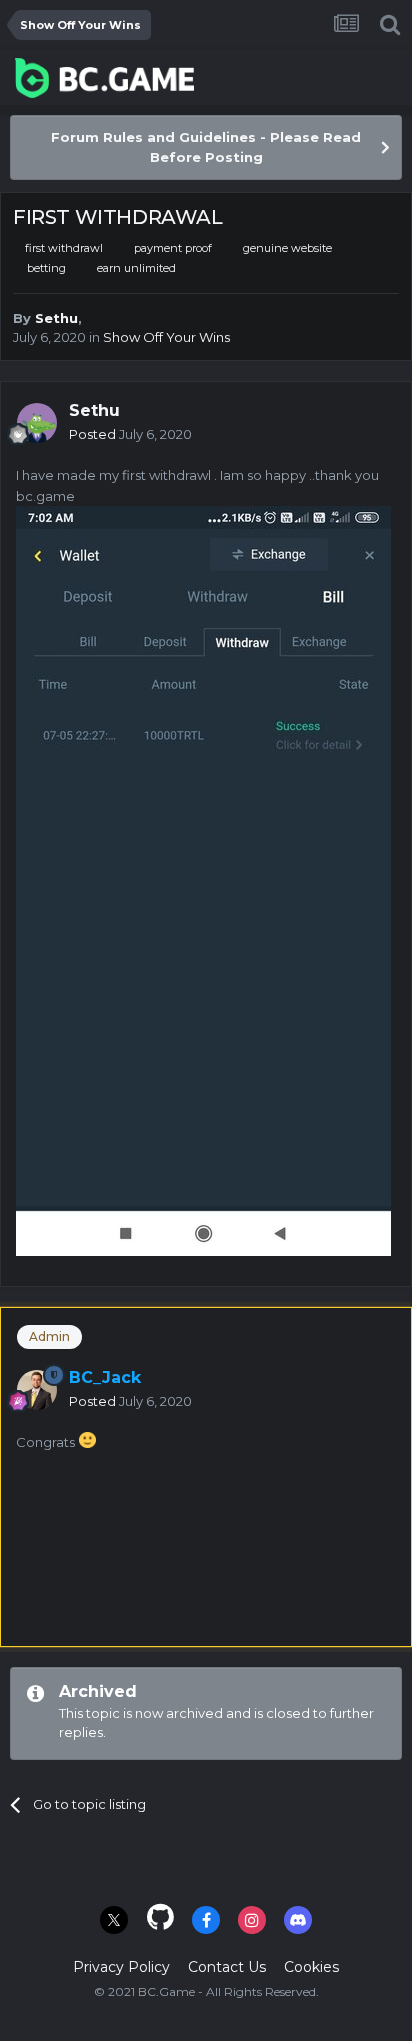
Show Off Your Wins (166, 337)
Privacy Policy (121, 1967)
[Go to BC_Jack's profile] (37, 1390)
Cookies (311, 1967)
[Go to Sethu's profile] (37, 423)
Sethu (56, 318)
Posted (130, 434)
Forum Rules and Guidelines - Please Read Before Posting (206, 147)
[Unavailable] (203, 880)
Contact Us (227, 1967)
